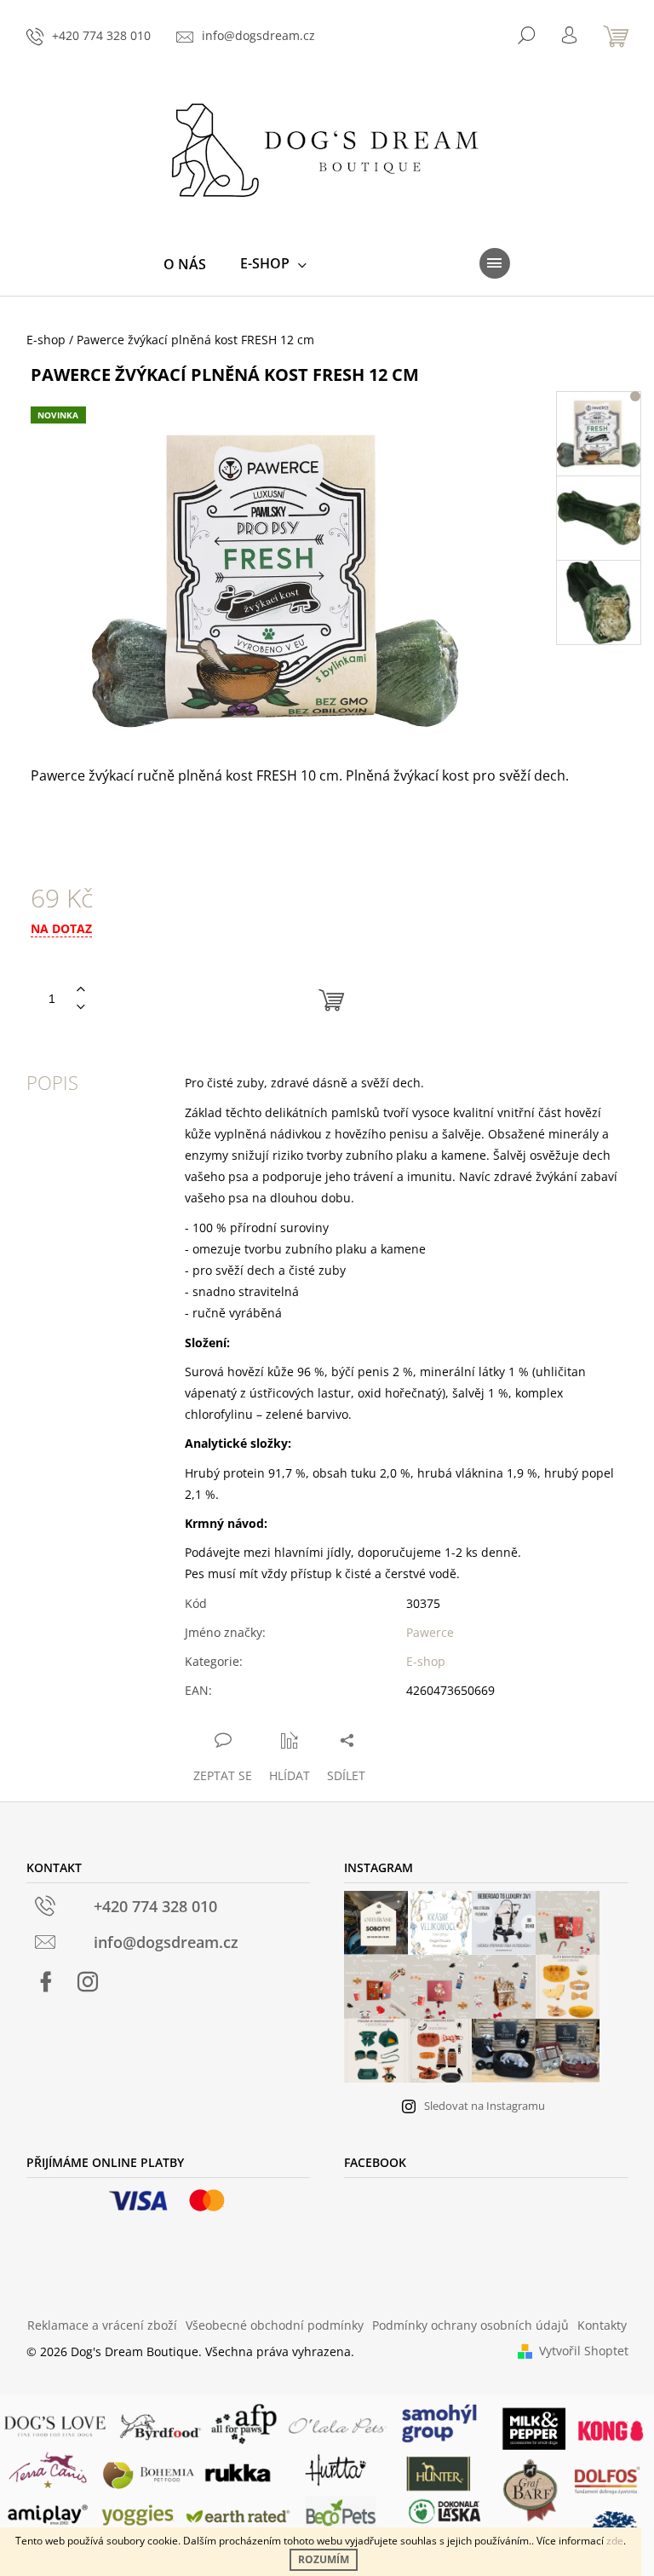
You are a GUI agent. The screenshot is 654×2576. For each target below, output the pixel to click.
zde (615, 2541)
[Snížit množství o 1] (81, 1008)
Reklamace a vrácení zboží (102, 2325)
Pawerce (430, 1632)
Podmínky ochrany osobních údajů (470, 2325)
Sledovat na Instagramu (485, 2106)
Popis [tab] (52, 1082)
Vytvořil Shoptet (584, 2351)
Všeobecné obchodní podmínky (275, 2325)
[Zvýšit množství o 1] (81, 990)
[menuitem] (185, 264)
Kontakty (602, 2325)
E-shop (426, 1661)
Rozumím (324, 2559)
